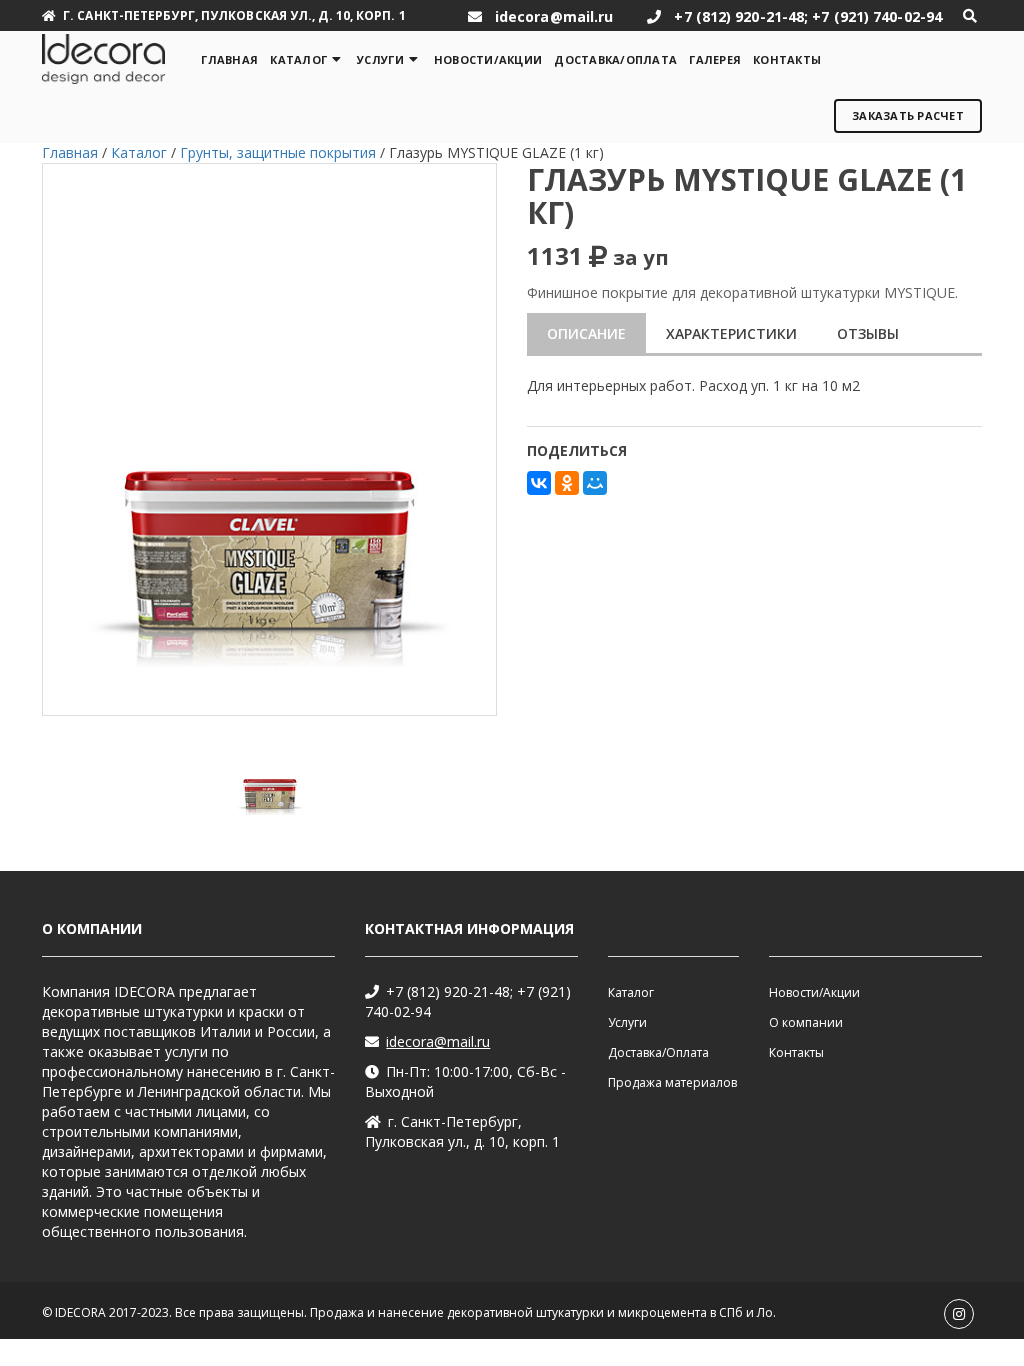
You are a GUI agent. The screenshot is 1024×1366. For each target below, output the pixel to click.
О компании (806, 1022)
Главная (229, 59)
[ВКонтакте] (539, 483)
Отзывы (868, 333)
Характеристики (731, 333)
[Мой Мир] (595, 483)
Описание (586, 333)
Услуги (380, 59)
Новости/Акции (488, 59)
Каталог (298, 59)
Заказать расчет (908, 115)
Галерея (715, 59)
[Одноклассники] (567, 483)
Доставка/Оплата (615, 59)
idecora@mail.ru (438, 1041)
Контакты (787, 59)
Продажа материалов (672, 1082)
